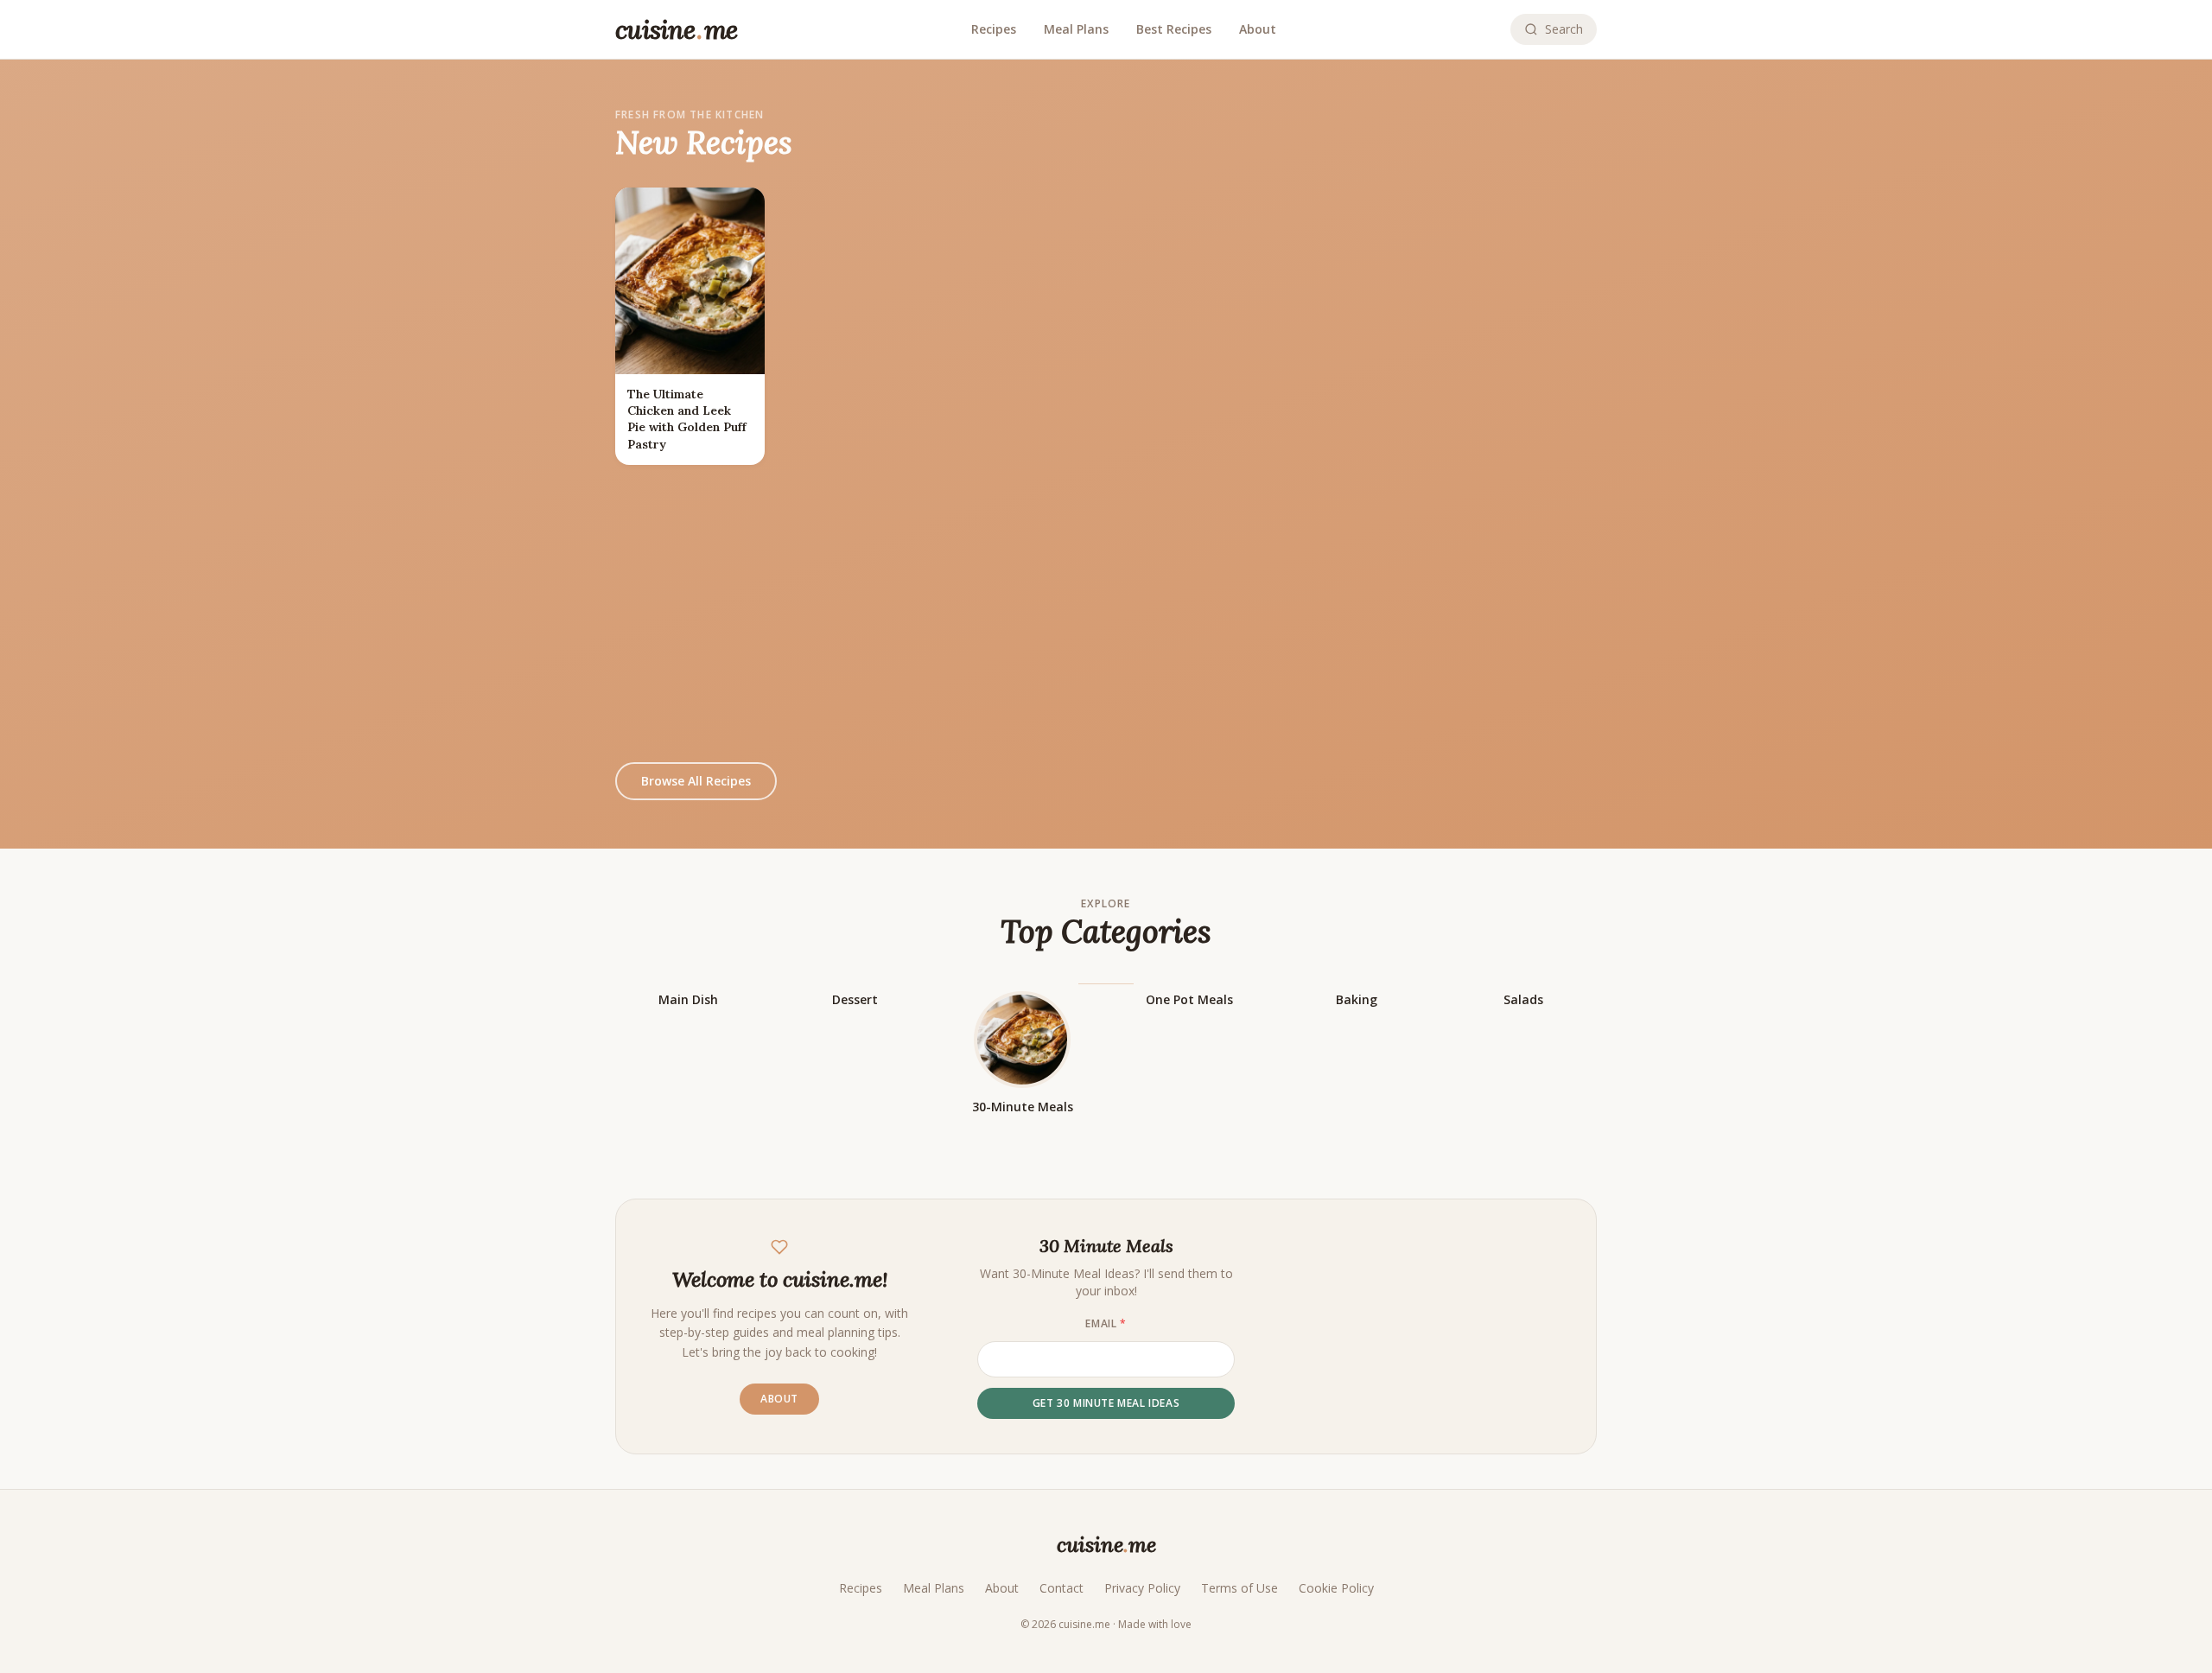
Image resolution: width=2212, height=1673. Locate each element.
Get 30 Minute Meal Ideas (1106, 1403)
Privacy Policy (1142, 1588)
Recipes (994, 29)
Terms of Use (1239, 1588)
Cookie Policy (1336, 1588)
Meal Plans (1076, 29)
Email (1106, 1324)
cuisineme (1106, 1545)
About (1258, 29)
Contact (1062, 1588)
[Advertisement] (1106, 614)
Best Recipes (1174, 29)
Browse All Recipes (696, 781)
